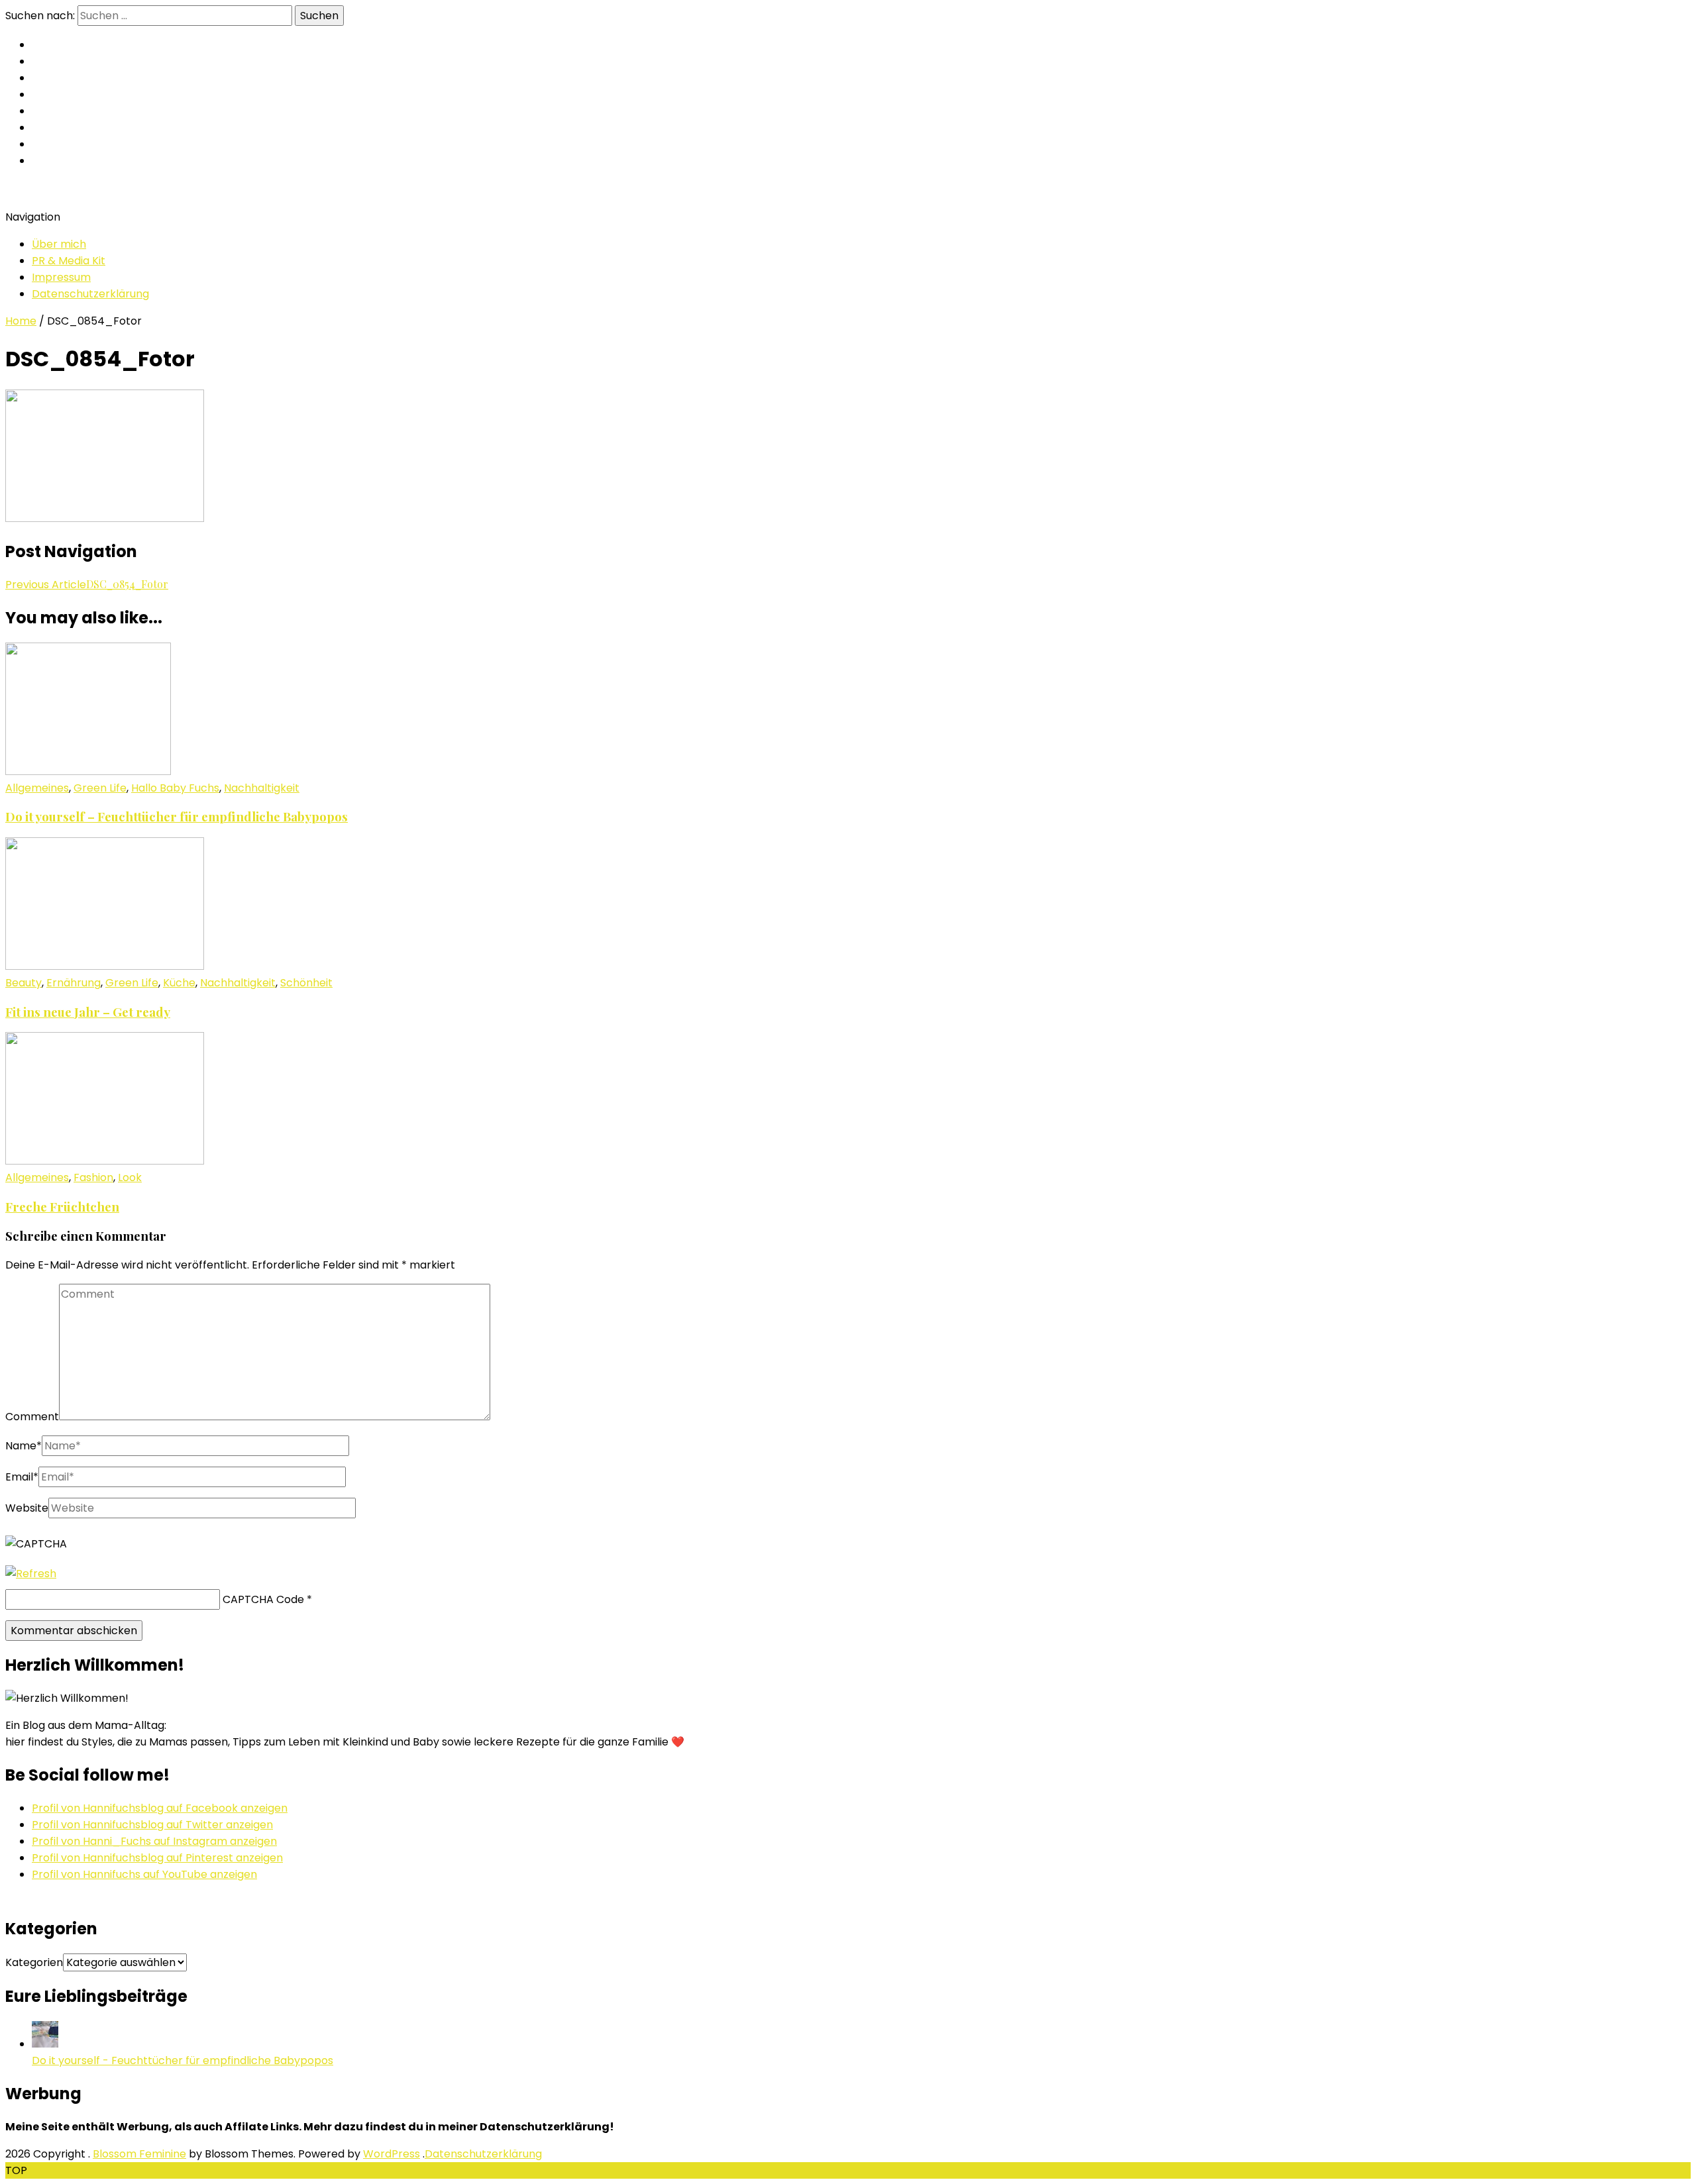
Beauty (24, 983)
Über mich (59, 244)
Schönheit (306, 983)
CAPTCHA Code (263, 1599)
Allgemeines (37, 788)
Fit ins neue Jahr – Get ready (88, 1012)
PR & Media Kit (69, 261)
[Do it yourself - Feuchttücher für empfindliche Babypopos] (45, 2044)
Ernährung (74, 983)
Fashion (93, 1177)
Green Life (100, 788)
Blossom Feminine (139, 2154)
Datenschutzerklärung (90, 294)
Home (21, 321)
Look (130, 1177)
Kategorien (34, 1962)
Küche (179, 983)
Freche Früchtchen (62, 1207)
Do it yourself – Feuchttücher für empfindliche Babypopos (177, 816)
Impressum (61, 277)
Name (24, 1446)
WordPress (392, 2154)
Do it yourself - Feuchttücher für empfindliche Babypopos (183, 2060)
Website (27, 1508)
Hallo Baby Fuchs (175, 788)
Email (22, 1477)
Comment (32, 1417)
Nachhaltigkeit (262, 788)
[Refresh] (31, 1574)
